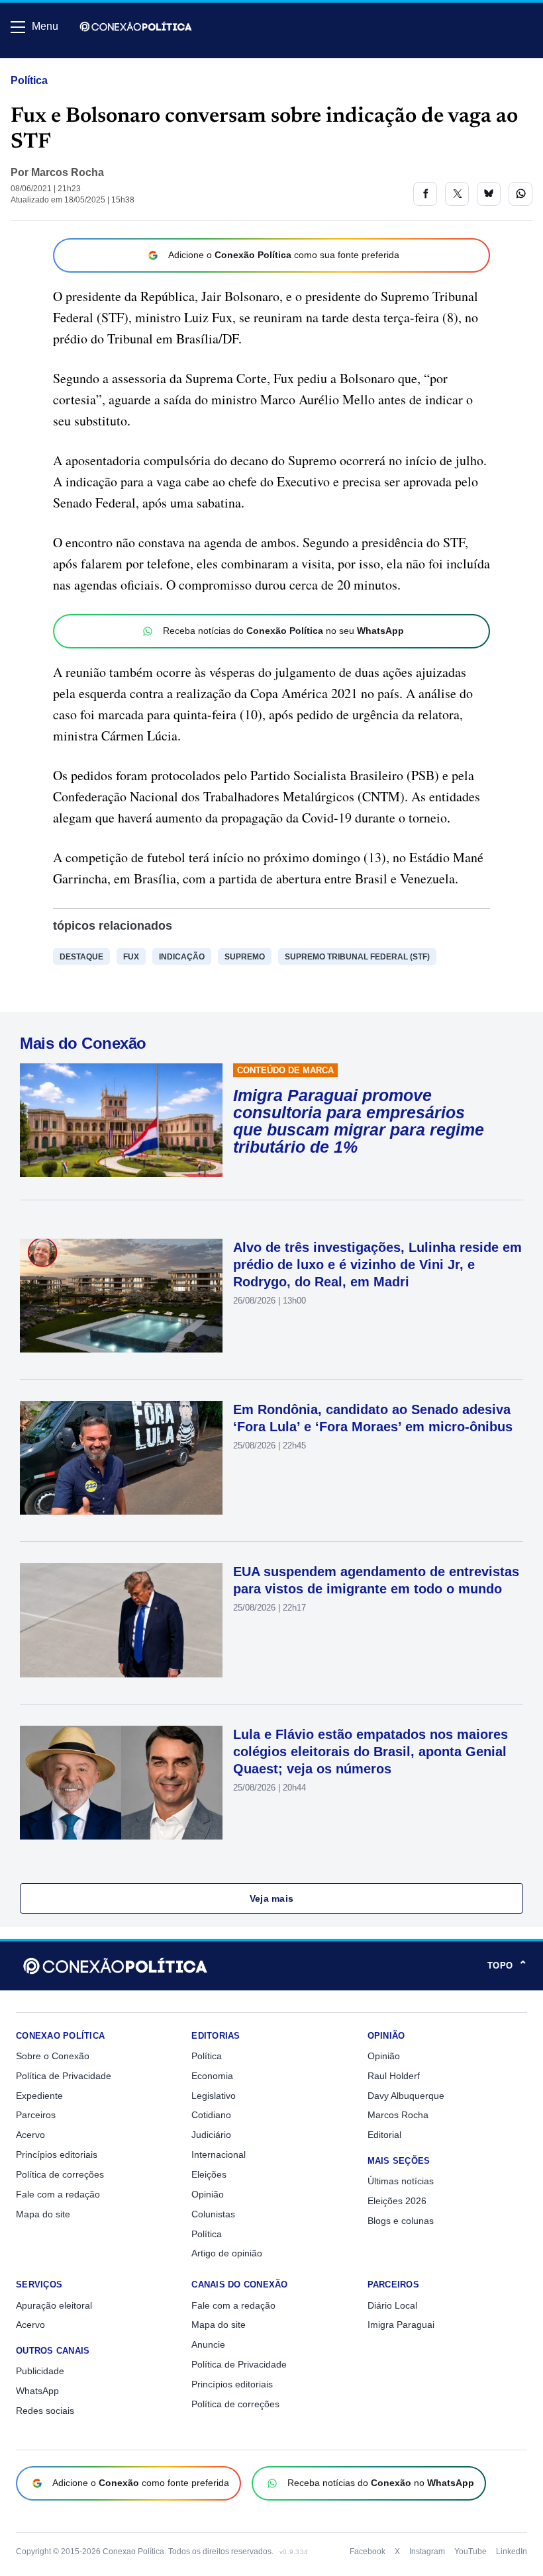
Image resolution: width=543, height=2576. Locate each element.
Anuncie (208, 2344)
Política (29, 80)
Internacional (219, 2154)
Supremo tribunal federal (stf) (357, 957)
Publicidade (40, 2371)
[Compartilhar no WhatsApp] (520, 194)
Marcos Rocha (68, 172)
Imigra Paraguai (401, 2325)
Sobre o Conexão (53, 2056)
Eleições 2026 (397, 2201)
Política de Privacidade (64, 2076)
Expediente (39, 2096)
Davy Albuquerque (406, 2096)
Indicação (182, 957)
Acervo (30, 2135)
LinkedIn (512, 2552)
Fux (131, 957)
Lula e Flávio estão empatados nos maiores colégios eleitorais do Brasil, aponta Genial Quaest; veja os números (370, 1752)
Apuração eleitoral (54, 2305)
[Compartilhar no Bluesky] (489, 194)
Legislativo (214, 2096)
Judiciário (211, 2135)
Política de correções (60, 2174)
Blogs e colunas (401, 2221)
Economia (212, 2076)
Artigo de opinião (227, 2253)
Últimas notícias (401, 2181)
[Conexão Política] (136, 26)
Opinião (208, 2194)
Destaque (81, 957)
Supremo (245, 957)
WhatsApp (37, 2391)
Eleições (209, 2174)
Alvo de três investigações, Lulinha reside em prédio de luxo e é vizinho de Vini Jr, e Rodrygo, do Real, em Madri (377, 1265)
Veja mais (272, 1898)
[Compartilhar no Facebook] (425, 194)
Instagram (427, 2552)
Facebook (368, 2552)
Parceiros (36, 2115)
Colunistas (213, 2214)
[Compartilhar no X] (457, 194)
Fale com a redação (58, 2194)
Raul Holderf (394, 2076)
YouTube (470, 2552)
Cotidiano (211, 2115)
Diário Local (392, 2305)
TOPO (507, 1966)
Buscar (47, 64)
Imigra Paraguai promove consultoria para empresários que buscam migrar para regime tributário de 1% (359, 1121)
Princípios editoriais (57, 2154)
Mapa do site (43, 2214)
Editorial (384, 2135)
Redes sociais (45, 2411)
